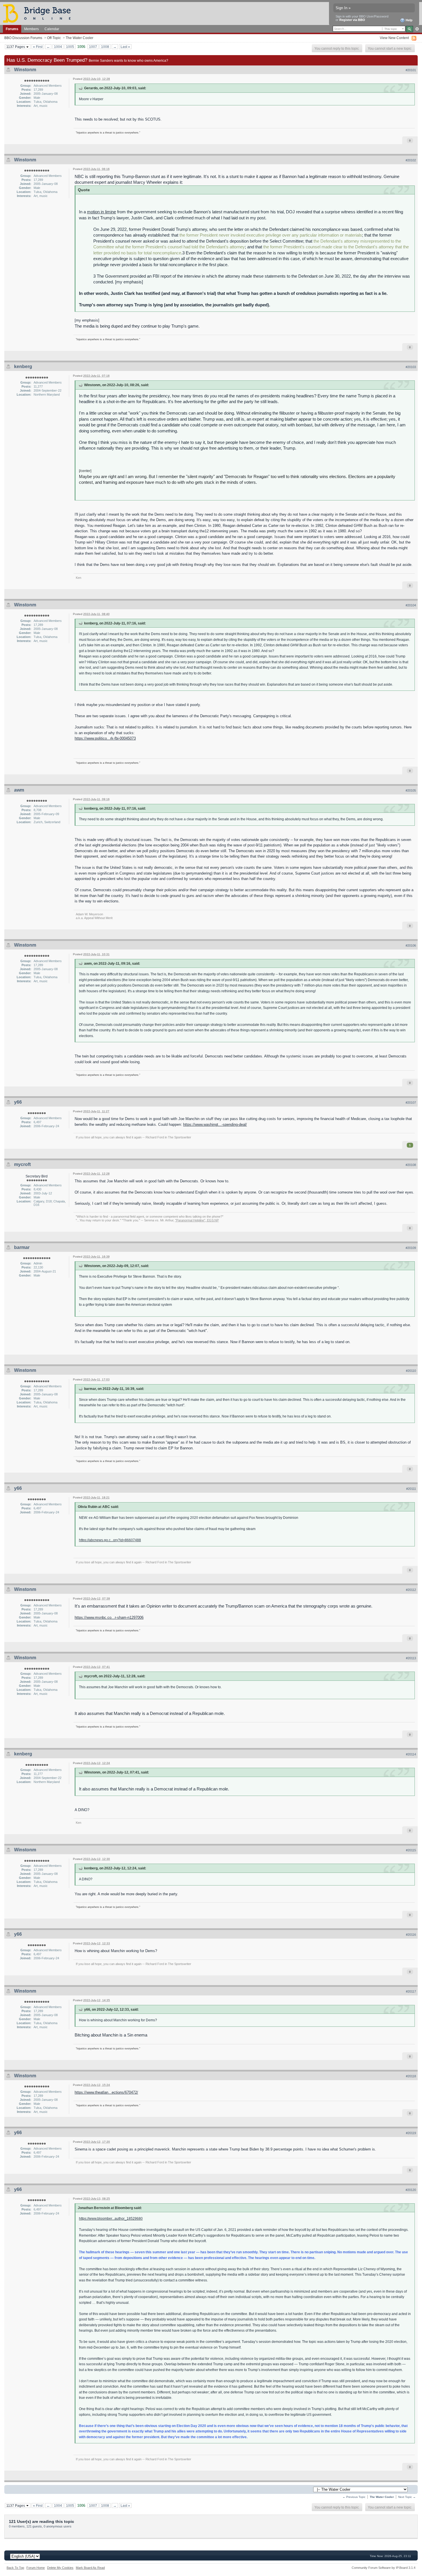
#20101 (411, 70)
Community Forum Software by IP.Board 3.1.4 (384, 2568)
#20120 (411, 2190)
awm (19, 790)
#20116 (411, 1935)
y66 (18, 1102)
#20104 (411, 605)
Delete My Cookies (60, 2568)
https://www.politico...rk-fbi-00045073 (105, 738)
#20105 (411, 790)
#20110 (411, 1371)
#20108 (411, 1165)
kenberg (23, 367)
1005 (70, 47)
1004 (58, 47)
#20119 (411, 2133)
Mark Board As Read (90, 2568)
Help (409, 20)
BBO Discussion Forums (23, 38)
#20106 (411, 945)
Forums (12, 29)
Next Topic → (407, 2497)
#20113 (411, 1658)
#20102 (411, 160)
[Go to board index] (39, 13)
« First (38, 47)
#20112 (411, 1590)
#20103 (411, 367)
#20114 (411, 1754)
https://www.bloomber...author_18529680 (111, 2218)
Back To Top (15, 2568)
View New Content (394, 38)
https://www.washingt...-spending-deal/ (215, 1124)
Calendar (52, 29)
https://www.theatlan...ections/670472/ (106, 2092)
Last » (125, 47)
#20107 (411, 1103)
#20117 (411, 1991)
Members (31, 29)
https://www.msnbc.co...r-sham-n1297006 (109, 1617)
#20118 (411, 2076)
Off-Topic (54, 38)
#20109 (411, 1248)
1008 (105, 47)
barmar (22, 1247)
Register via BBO (352, 20)
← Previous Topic (354, 2497)
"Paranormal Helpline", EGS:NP (197, 1220)
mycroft (22, 1164)
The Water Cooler (80, 38)
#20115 (411, 1850)
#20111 (411, 1489)
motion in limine (101, 212)
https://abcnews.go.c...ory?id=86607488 (110, 1540)
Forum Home (36, 2568)
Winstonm (25, 70)
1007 (93, 47)
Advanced (417, 29)
